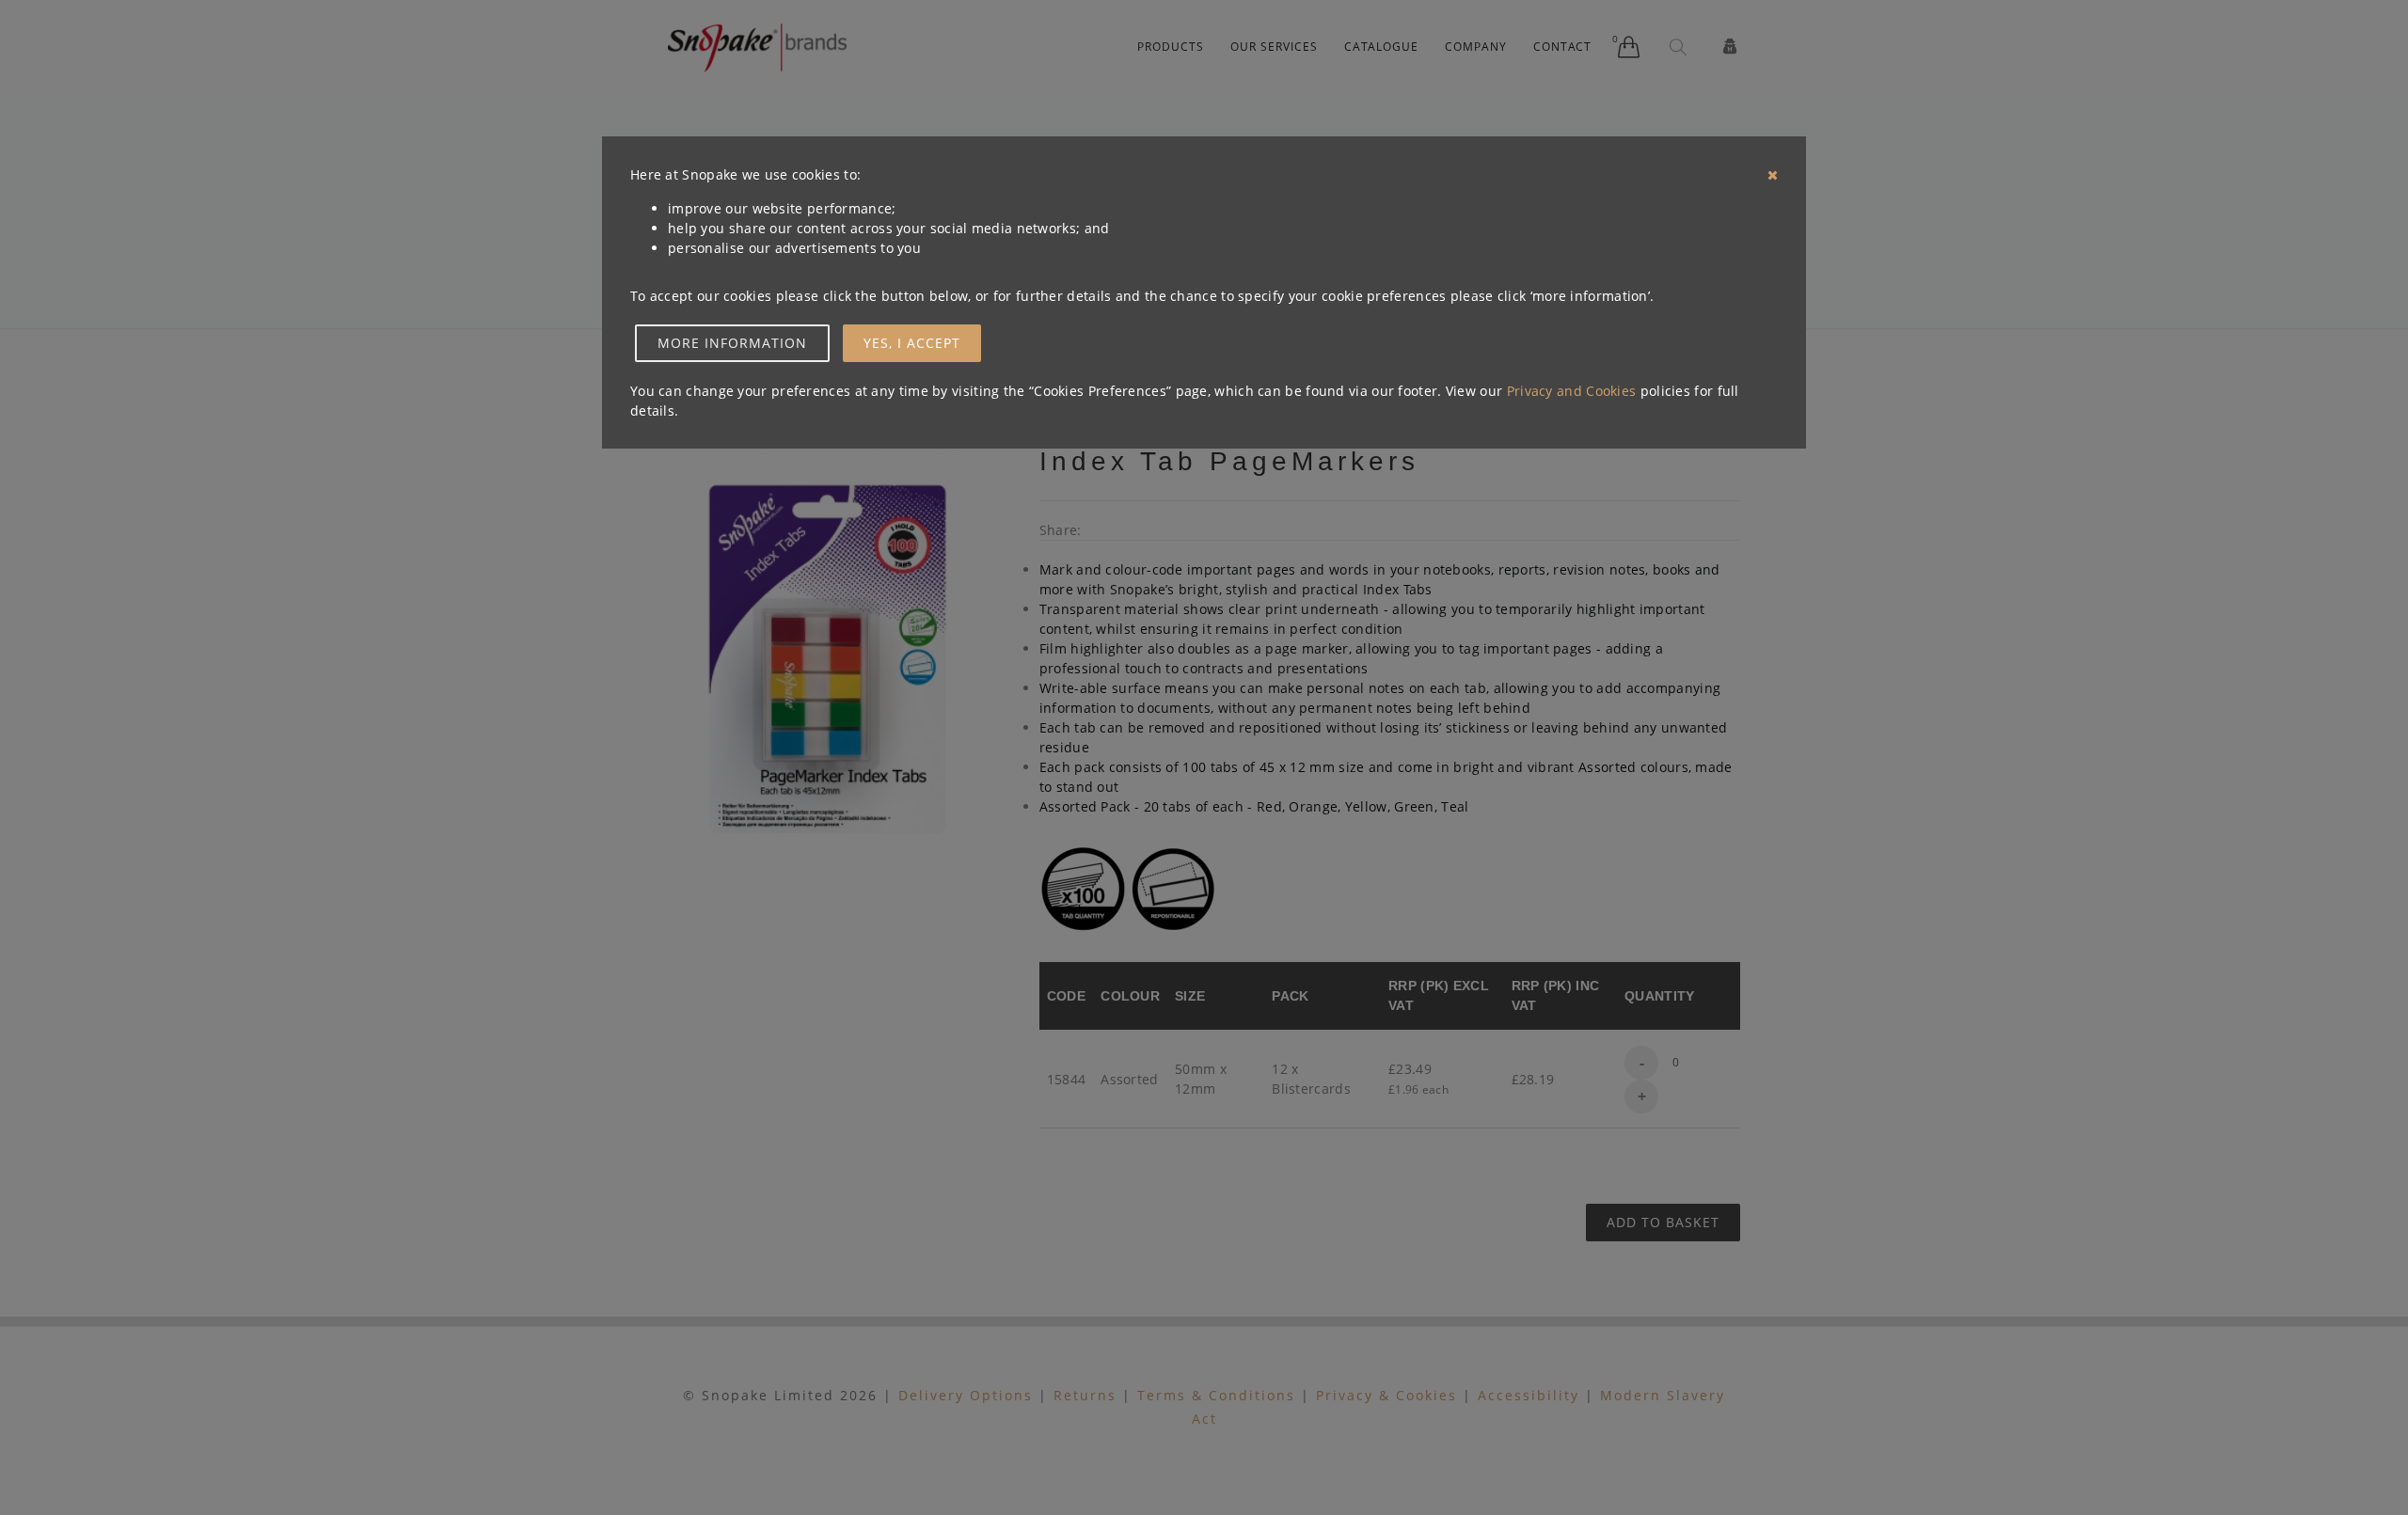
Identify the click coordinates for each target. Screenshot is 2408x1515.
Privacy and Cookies (1572, 391)
